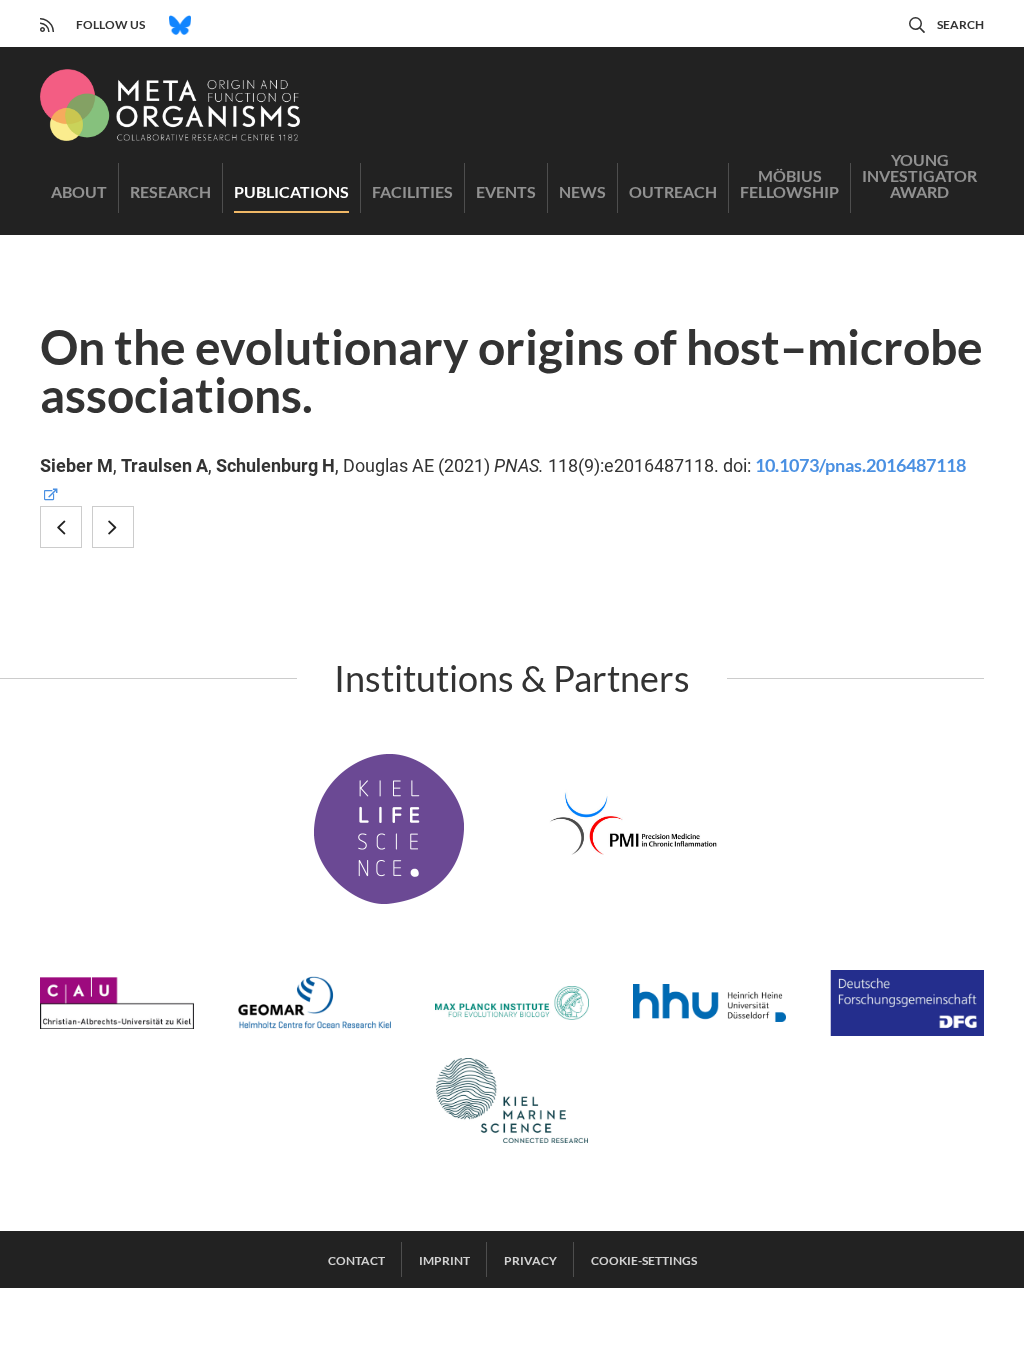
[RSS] (47, 22)
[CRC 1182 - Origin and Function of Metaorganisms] (170, 105)
